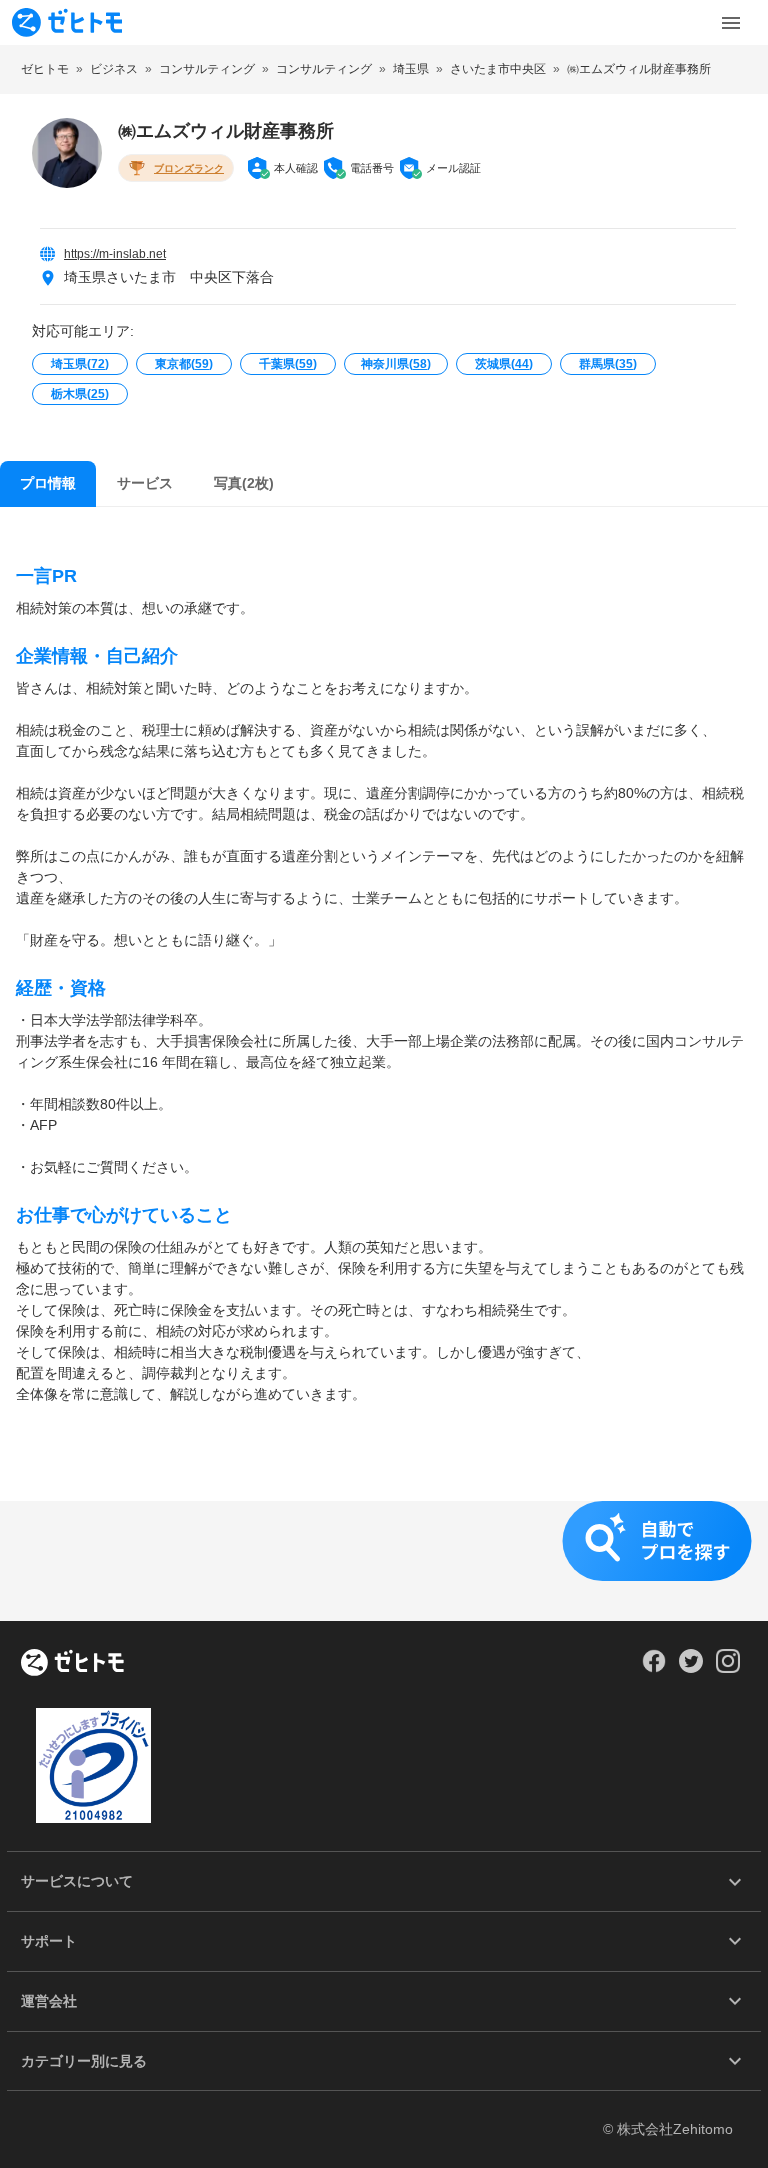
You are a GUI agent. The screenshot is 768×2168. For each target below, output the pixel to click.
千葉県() (288, 364)
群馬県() (608, 364)
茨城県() (504, 364)
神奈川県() (396, 364)
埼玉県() (80, 364)
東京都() (184, 364)
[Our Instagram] (728, 1668)
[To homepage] (67, 22)
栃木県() (80, 394)
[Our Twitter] (690, 1668)
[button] (384, 1561)
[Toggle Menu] (731, 23)
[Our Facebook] (653, 1668)
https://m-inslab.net (115, 254)
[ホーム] (72, 1664)
